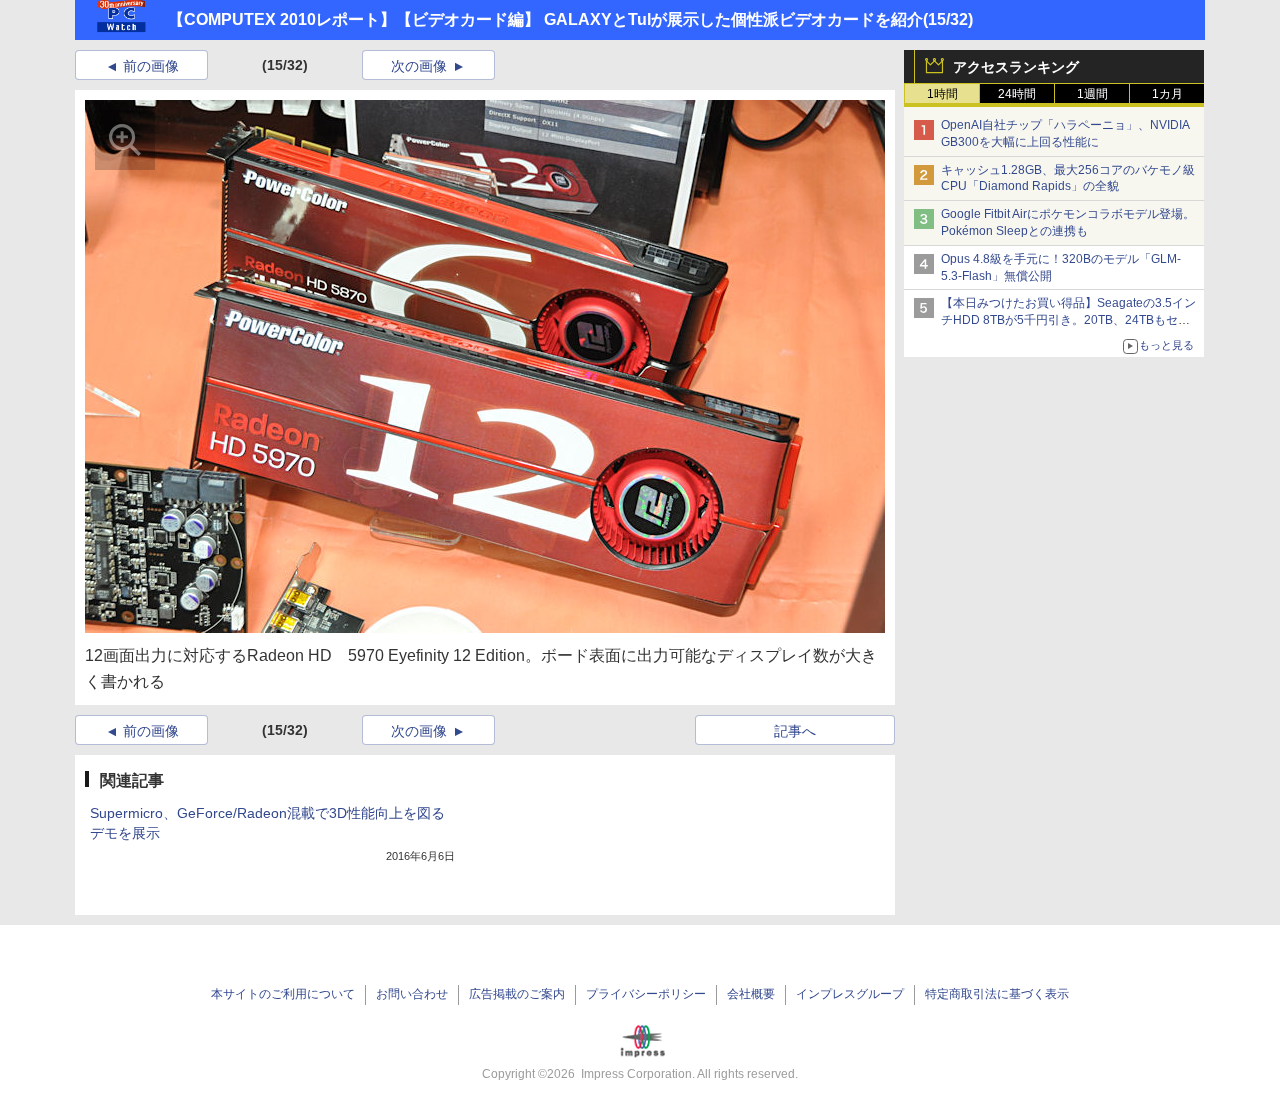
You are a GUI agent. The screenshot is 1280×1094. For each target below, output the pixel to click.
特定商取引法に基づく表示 (997, 994)
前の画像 (151, 66)
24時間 (1017, 94)
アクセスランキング (1016, 67)
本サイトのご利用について (283, 994)
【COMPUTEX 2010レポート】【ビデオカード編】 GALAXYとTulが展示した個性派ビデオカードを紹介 (545, 19)
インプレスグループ (850, 994)
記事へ (795, 731)
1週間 (1092, 94)
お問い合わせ (412, 994)
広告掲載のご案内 (517, 994)
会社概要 (751, 994)
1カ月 (1167, 94)
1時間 (942, 94)
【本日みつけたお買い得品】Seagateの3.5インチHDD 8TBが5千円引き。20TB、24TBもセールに (1068, 320)
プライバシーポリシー (646, 994)
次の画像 (419, 66)
